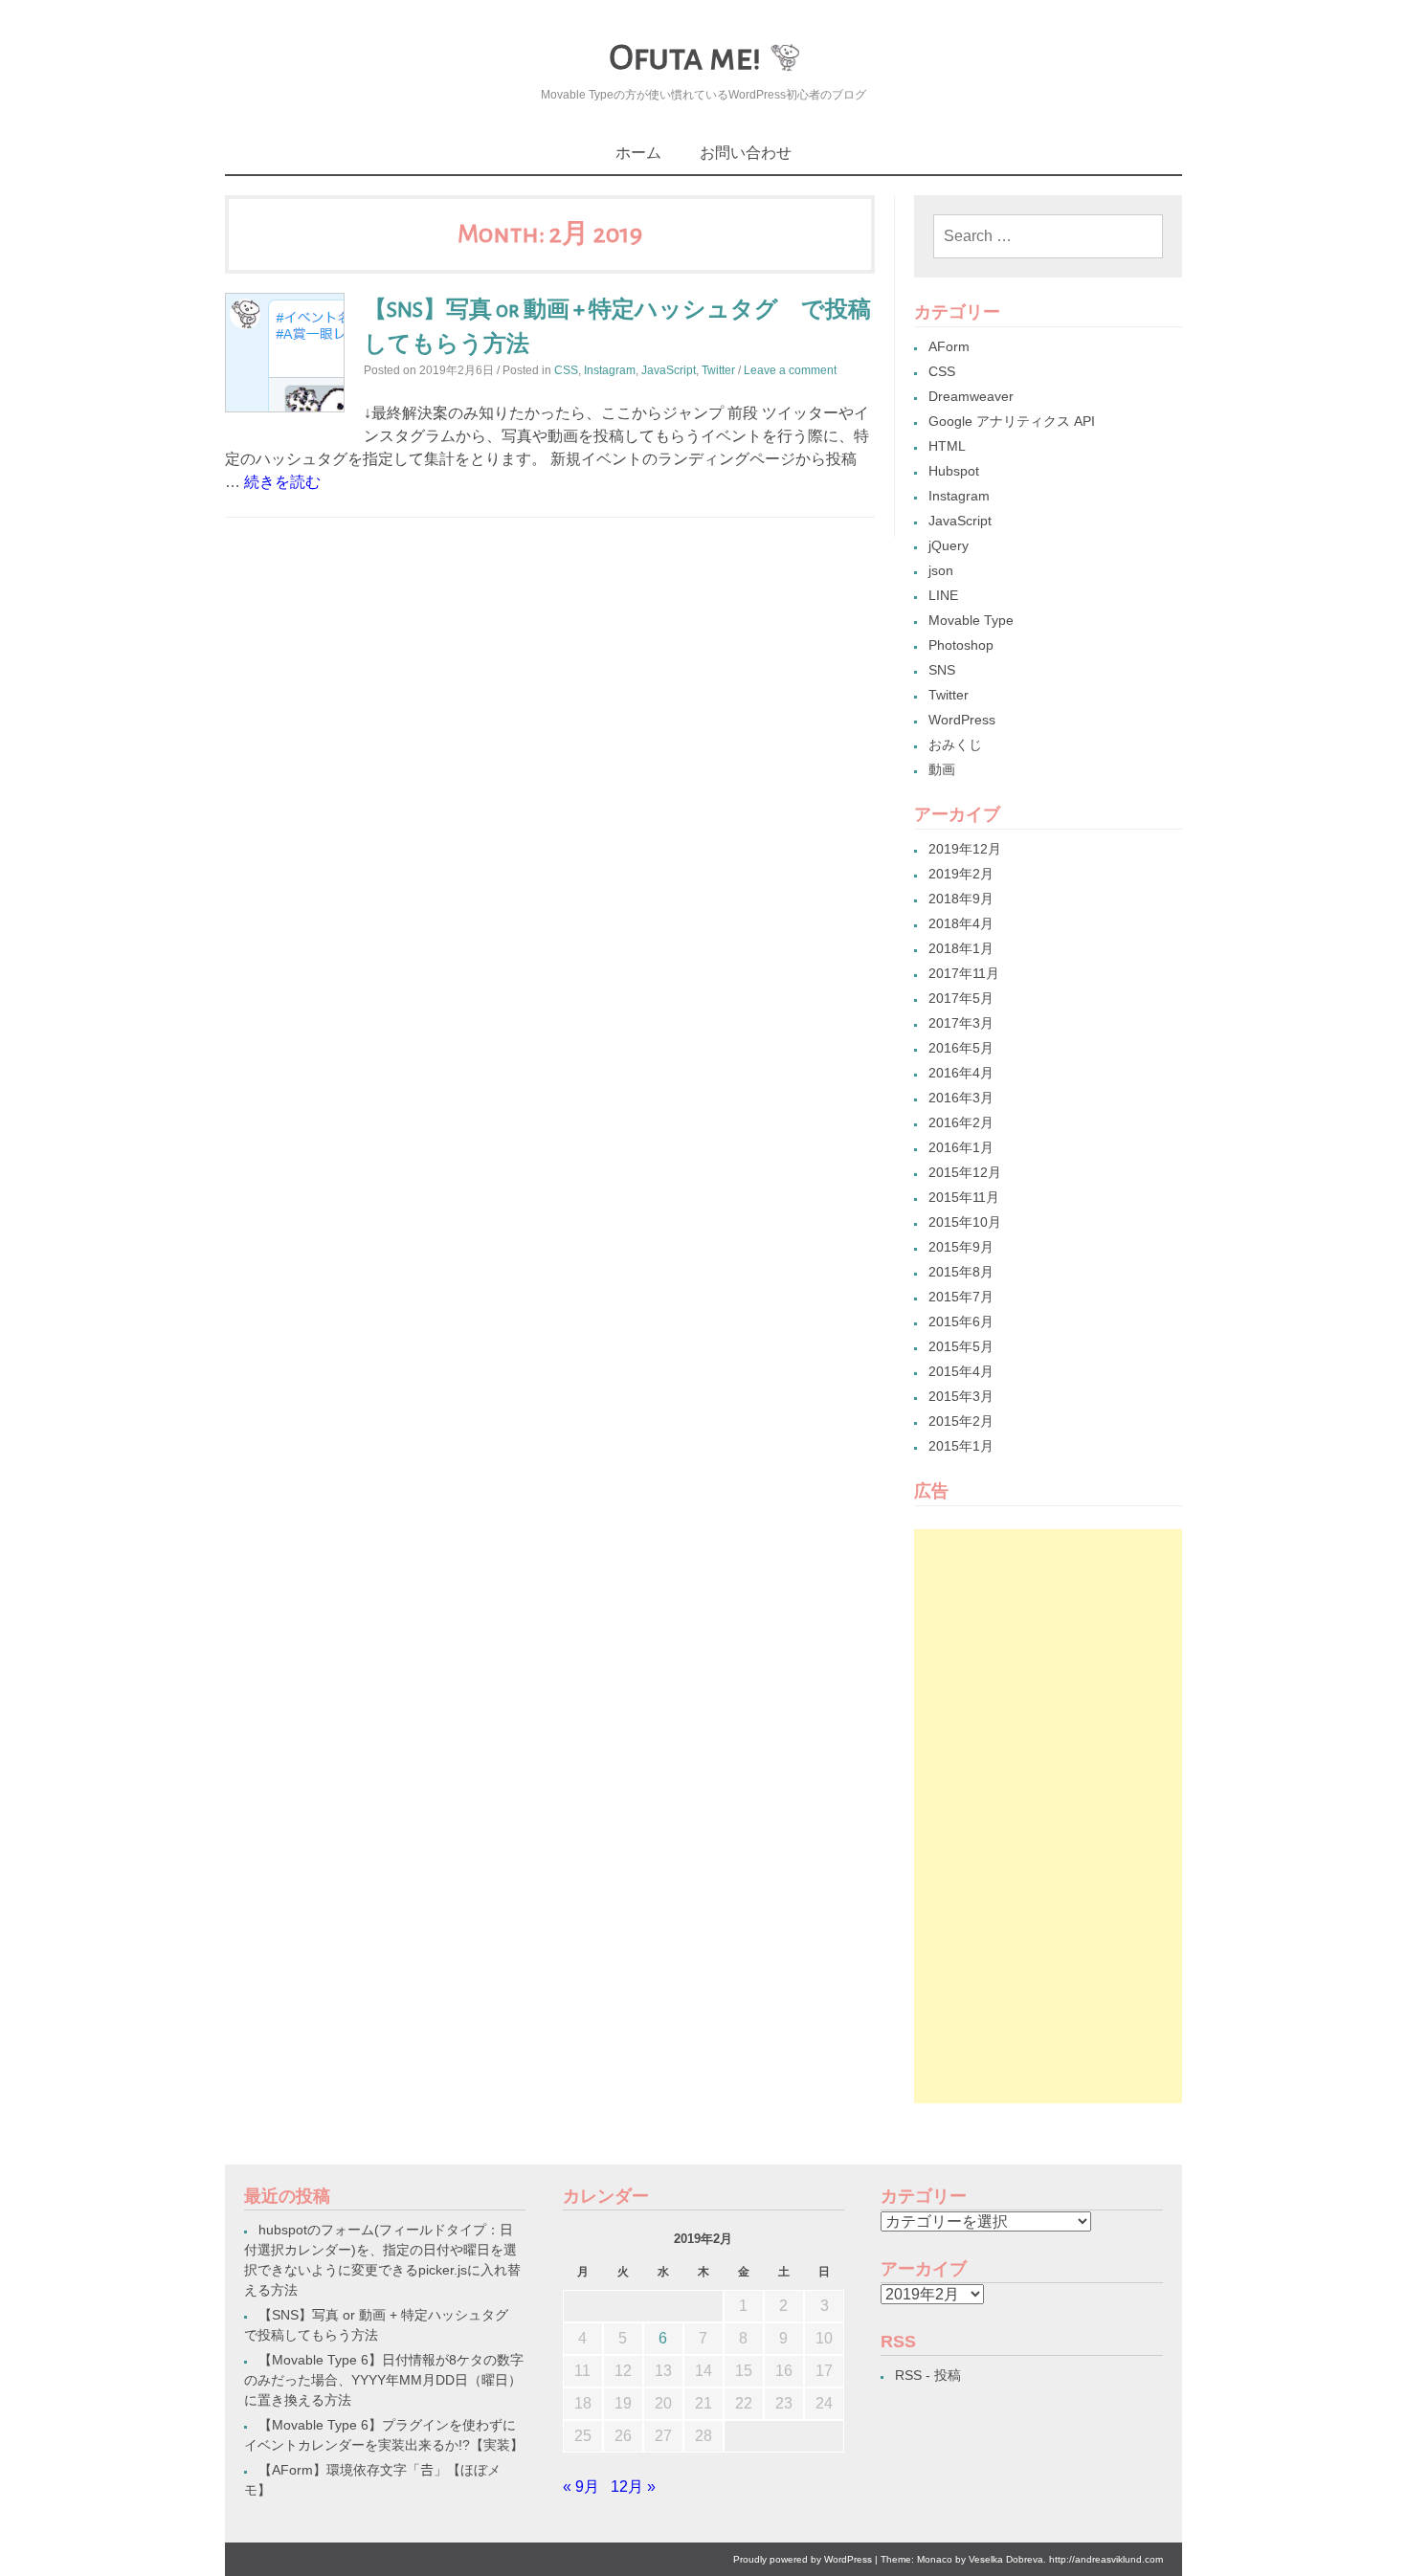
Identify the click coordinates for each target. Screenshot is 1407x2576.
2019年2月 (961, 874)
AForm (949, 346)
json (941, 570)
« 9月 (581, 2487)
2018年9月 (961, 899)
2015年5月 (961, 1346)
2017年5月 (961, 998)
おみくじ (955, 744)
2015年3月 (961, 1396)
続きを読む (282, 482)
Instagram (610, 370)
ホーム (638, 153)
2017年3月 (961, 1023)
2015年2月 (961, 1421)
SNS (942, 670)
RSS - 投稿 (928, 2375)
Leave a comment (790, 370)
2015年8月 (961, 1272)
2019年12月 (965, 849)
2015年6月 (961, 1321)
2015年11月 (964, 1197)
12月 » (633, 2487)
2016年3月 (961, 1098)
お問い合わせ (746, 153)
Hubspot (954, 471)
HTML (947, 446)
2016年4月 (961, 1073)
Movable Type (971, 620)
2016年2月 (961, 1122)
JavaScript (669, 370)
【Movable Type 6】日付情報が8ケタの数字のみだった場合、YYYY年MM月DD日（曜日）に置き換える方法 (384, 2380)
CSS (566, 370)
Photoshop (961, 645)
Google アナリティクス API (1012, 421)
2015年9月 (961, 1247)
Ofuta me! (685, 57)
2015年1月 (961, 1446)
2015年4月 (961, 1371)
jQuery (949, 545)
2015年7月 (961, 1297)
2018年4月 (961, 923)
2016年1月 (961, 1147)
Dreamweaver (971, 396)
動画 (942, 769)
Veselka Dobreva (1006, 2559)
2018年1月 (961, 948)
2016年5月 (961, 1048)
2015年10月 (965, 1222)
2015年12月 (965, 1172)
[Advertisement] (1048, 1816)
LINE (943, 595)
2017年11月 (964, 973)
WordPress (962, 720)
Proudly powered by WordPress (803, 2559)
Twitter (718, 370)
